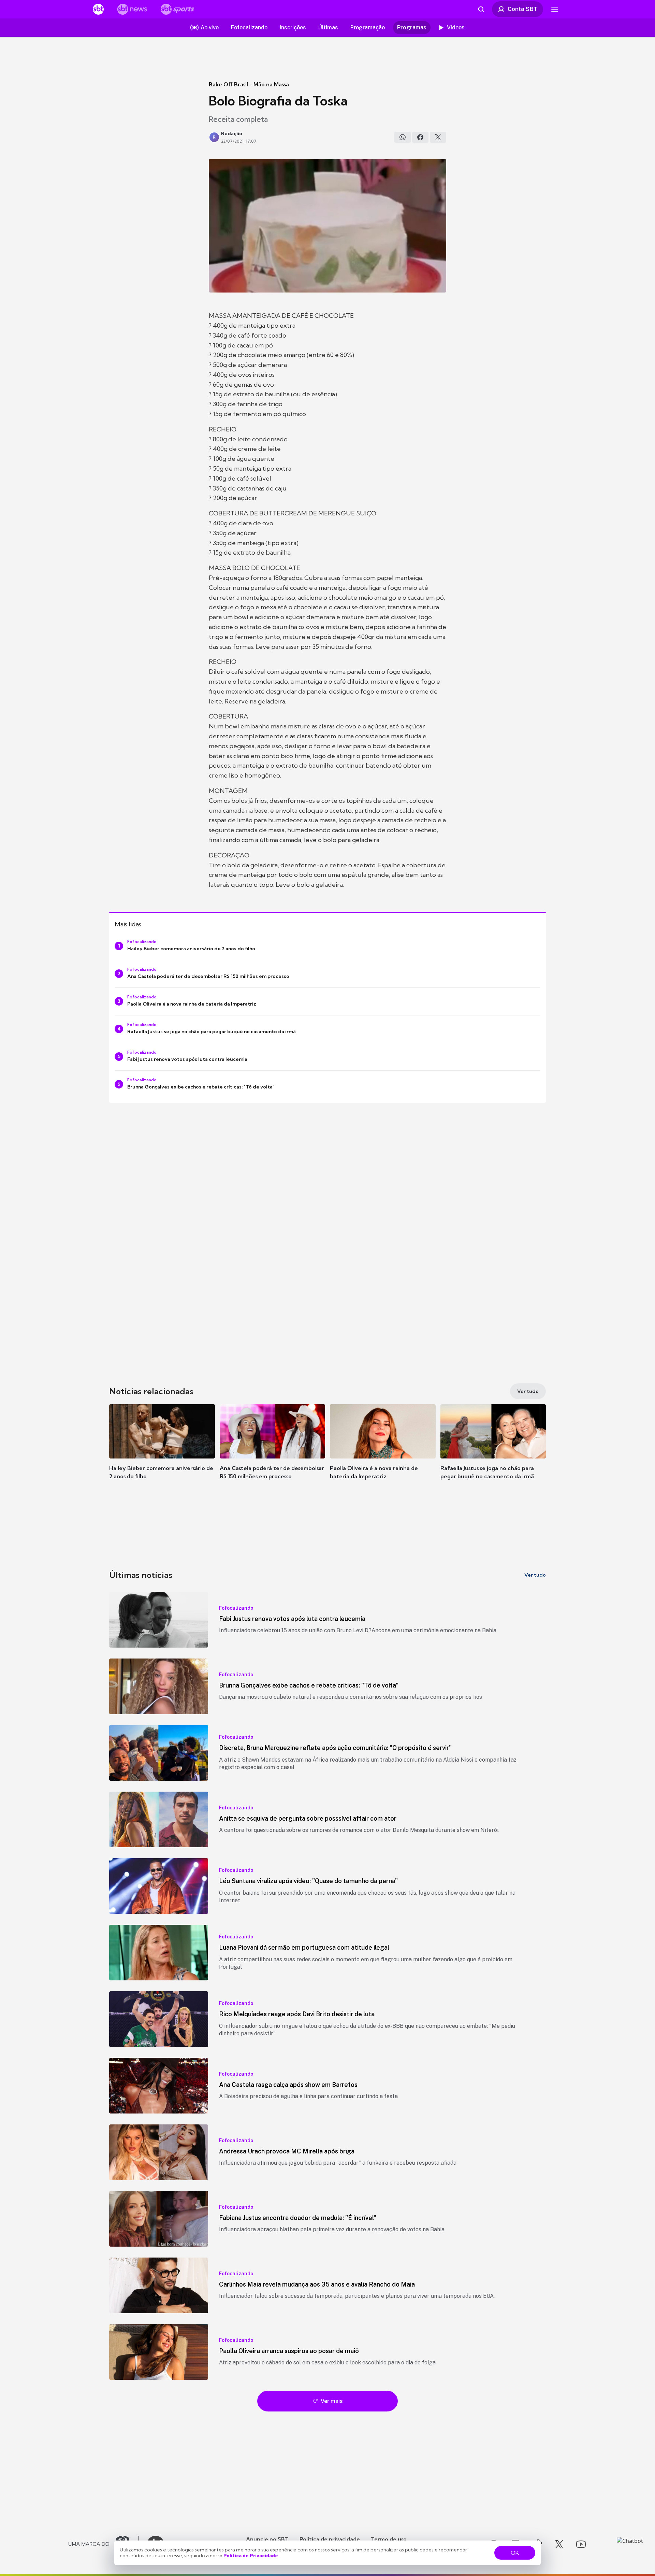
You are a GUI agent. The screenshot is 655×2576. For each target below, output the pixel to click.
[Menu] (555, 9)
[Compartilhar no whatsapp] (403, 137)
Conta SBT (522, 9)
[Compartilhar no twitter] (438, 137)
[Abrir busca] (481, 9)
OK (515, 2553)
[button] (162, 1452)
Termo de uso (389, 2539)
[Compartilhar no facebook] (420, 137)
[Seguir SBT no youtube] (581, 2544)
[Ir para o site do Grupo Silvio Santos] (104, 2544)
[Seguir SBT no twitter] (559, 2544)
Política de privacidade (330, 2539)
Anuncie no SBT (267, 2539)
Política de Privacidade (251, 2556)
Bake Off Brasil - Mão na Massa (249, 84)
